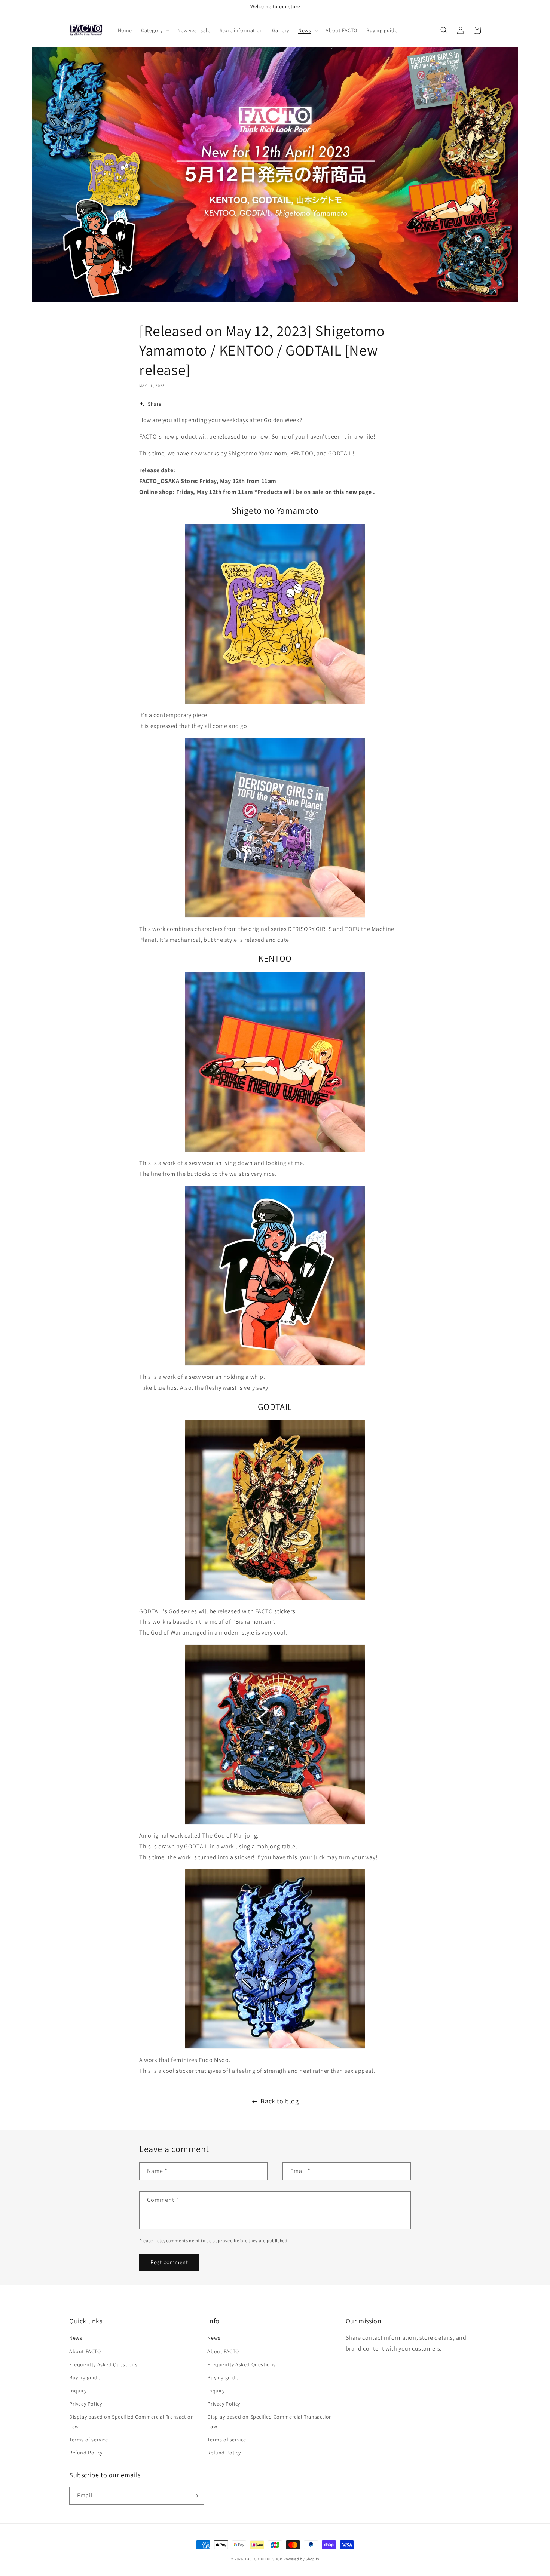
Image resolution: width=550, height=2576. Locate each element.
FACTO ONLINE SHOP (264, 2559)
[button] (155, 30)
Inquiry (78, 2391)
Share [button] (155, 404)
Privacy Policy (85, 2404)
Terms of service (89, 2440)
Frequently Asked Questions (103, 2364)
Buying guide (85, 2377)
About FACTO (85, 2351)
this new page (352, 492)
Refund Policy (86, 2453)
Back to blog (279, 2101)
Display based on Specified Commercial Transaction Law (132, 2421)
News (76, 2338)
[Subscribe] (195, 2496)
